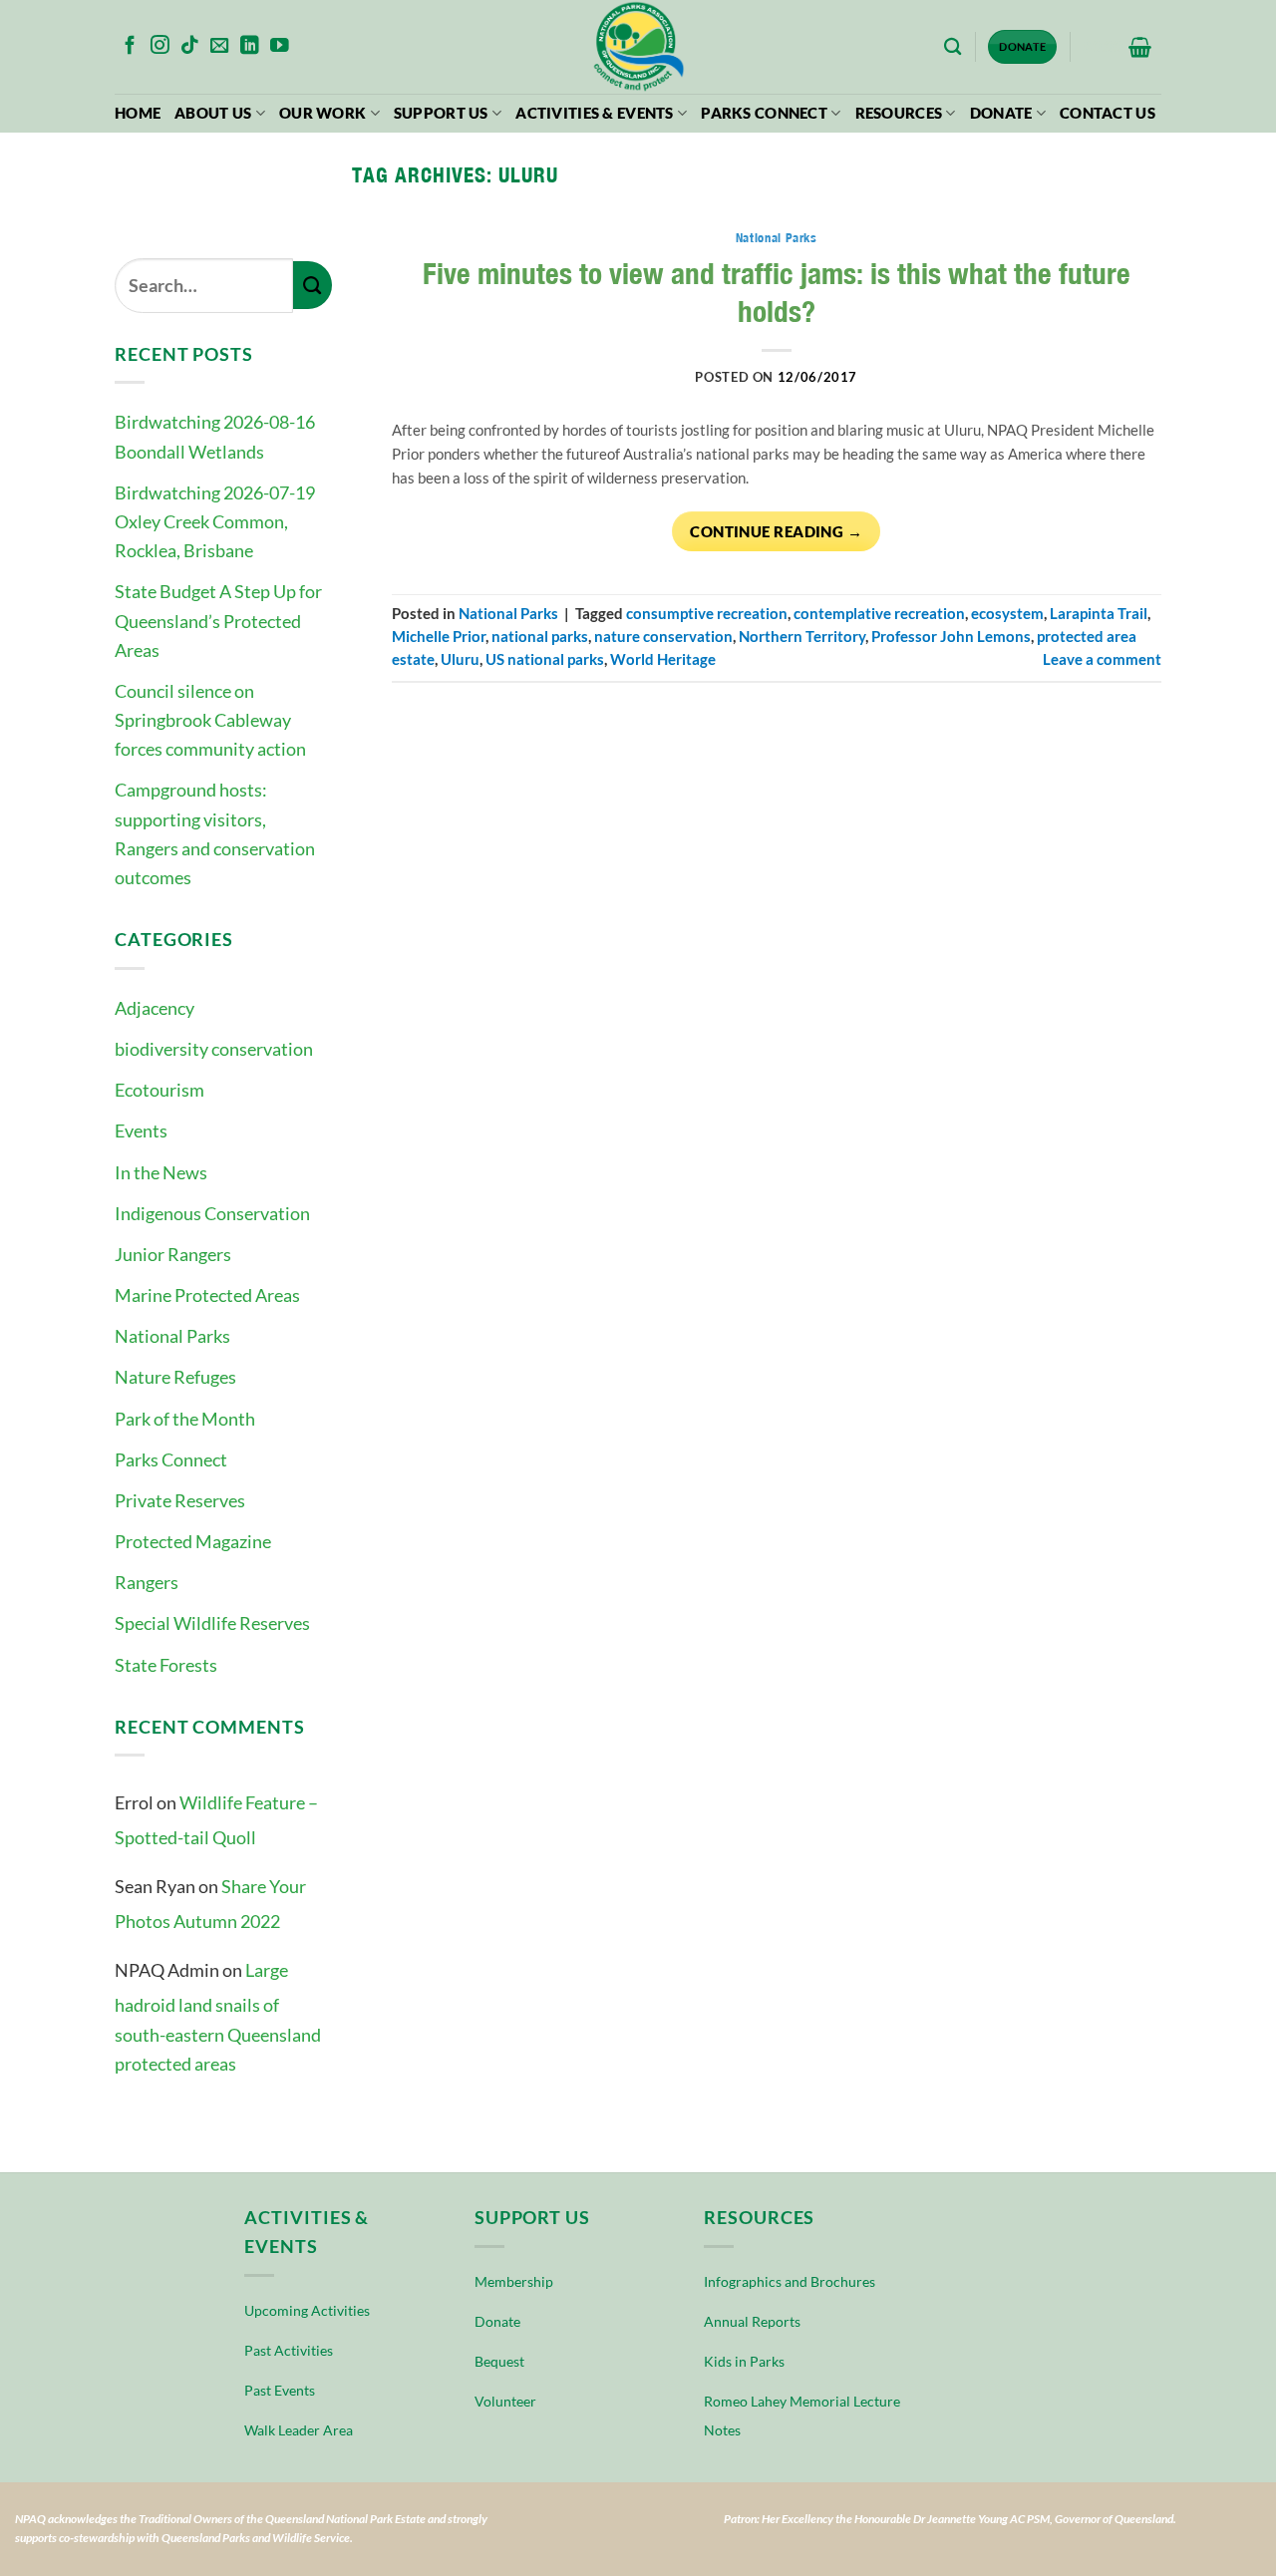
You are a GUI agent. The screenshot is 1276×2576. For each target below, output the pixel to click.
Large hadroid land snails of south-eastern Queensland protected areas (218, 2017)
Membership (514, 2281)
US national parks (545, 659)
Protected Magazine (193, 1541)
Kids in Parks (744, 2361)
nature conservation (663, 637)
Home (138, 113)
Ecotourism (159, 1090)
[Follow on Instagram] (160, 46)
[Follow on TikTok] (190, 46)
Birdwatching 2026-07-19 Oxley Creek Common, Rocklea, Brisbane (215, 521)
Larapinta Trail (1099, 614)
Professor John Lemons (951, 637)
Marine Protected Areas (207, 1295)
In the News (161, 1172)
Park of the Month (185, 1419)
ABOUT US (213, 113)
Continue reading (776, 531)
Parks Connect (764, 113)
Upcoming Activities (307, 2310)
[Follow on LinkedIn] (250, 46)
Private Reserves (180, 1500)
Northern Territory (802, 637)
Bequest (499, 2361)
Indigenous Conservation (212, 1213)
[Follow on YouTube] (280, 46)
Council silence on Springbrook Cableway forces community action (210, 720)
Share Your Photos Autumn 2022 (210, 1904)
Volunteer (505, 2401)
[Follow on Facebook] (130, 46)
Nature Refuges (175, 1377)
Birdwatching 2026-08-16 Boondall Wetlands (215, 436)
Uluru (460, 659)
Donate (1001, 113)
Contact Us (1108, 113)
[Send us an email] (220, 46)
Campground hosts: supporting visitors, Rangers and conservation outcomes (215, 833)
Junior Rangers (173, 1254)
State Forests (166, 1665)
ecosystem (1007, 614)
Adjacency (155, 1008)
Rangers (147, 1582)
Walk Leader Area (299, 2430)
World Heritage (663, 659)
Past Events (280, 2390)
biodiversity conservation (214, 1049)
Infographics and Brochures (790, 2281)
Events (141, 1130)
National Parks (172, 1336)
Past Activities (289, 2350)
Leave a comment (1102, 659)
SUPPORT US (441, 113)
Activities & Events (595, 113)
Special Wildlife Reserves (212, 1623)
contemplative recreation (879, 614)
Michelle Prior (439, 637)
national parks (540, 637)
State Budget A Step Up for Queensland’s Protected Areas (218, 620)
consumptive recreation (707, 614)
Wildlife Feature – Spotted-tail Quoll (216, 1820)
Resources (899, 113)
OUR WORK (322, 113)
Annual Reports (752, 2321)
